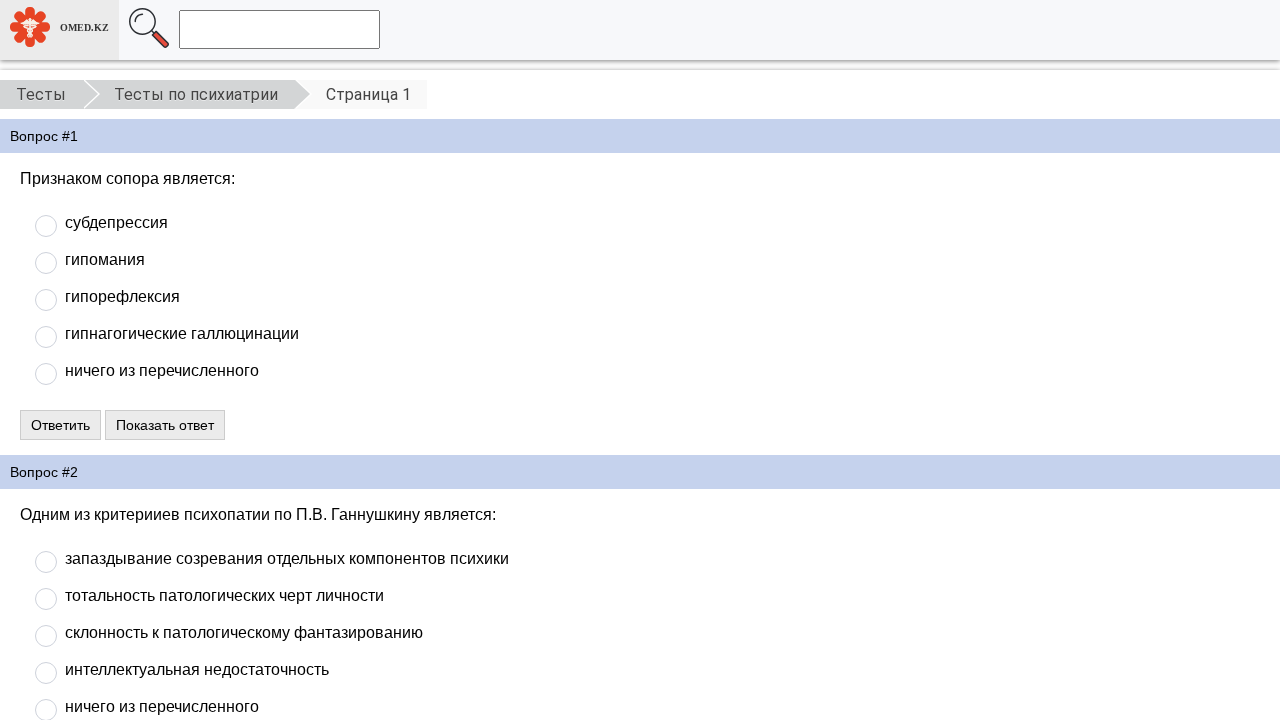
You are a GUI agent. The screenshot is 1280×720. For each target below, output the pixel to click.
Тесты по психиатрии (196, 94)
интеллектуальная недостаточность (197, 669)
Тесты (41, 94)
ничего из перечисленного (162, 370)
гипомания (105, 259)
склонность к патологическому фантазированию (244, 632)
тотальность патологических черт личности (224, 595)
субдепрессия (116, 222)
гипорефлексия (122, 296)
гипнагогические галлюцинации (182, 333)
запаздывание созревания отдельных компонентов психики (287, 558)
